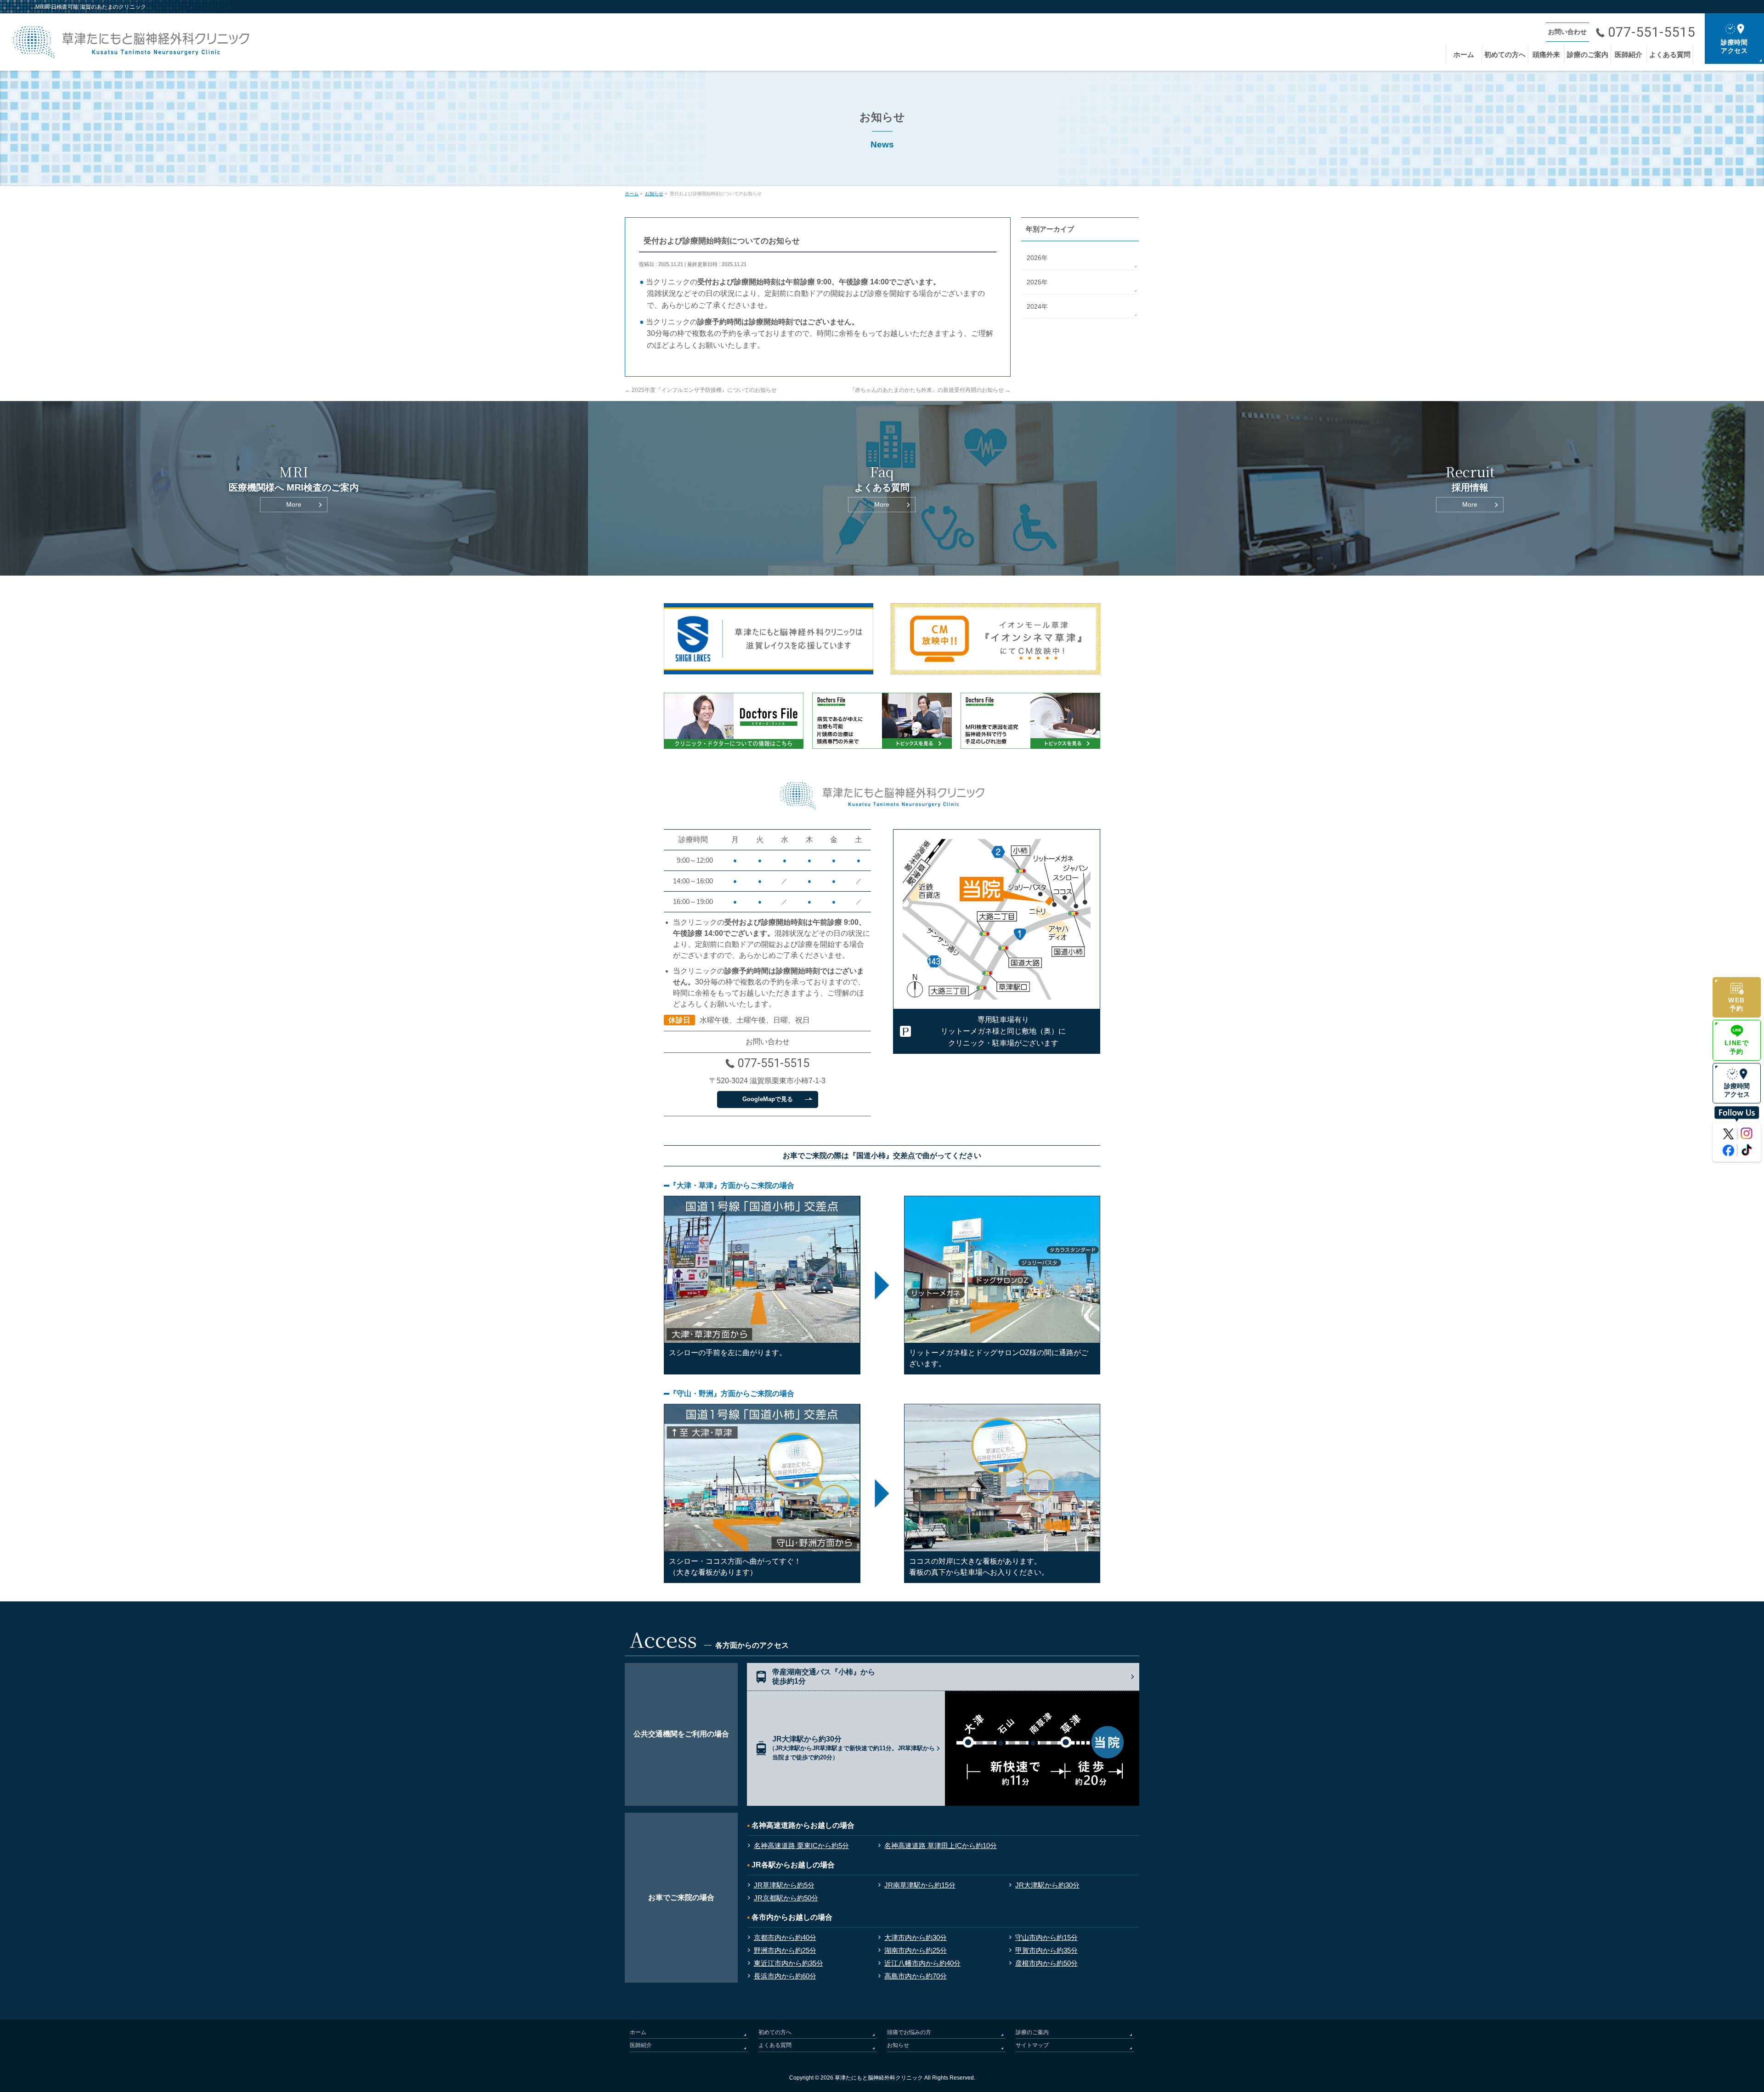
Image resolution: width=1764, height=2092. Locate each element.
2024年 (1037, 306)
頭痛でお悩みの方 (909, 2032)
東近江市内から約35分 (789, 1963)
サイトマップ (1032, 2045)
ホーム (638, 2032)
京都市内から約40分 (785, 1937)
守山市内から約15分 (1046, 1937)
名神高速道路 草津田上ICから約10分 (941, 1846)
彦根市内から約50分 (1046, 1963)
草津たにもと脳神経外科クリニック (879, 2078)
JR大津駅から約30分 (1047, 1885)
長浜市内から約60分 (785, 1976)
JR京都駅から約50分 (786, 1898)
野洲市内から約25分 (785, 1950)
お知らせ (898, 2045)
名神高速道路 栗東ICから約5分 (801, 1846)
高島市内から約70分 (916, 1976)
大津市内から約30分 (916, 1937)
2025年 (1037, 282)
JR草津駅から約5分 (784, 1885)
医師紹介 (641, 2045)
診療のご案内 (1032, 2032)
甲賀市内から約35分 (1046, 1950)
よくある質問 (775, 2045)
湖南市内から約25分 (916, 1950)
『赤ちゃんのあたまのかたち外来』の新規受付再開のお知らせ (930, 390)
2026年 (1037, 258)
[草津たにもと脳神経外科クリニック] (131, 49)
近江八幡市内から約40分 (922, 1963)
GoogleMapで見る (768, 1099)
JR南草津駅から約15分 (920, 1885)
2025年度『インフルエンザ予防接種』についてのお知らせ (701, 390)
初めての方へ (775, 2032)
